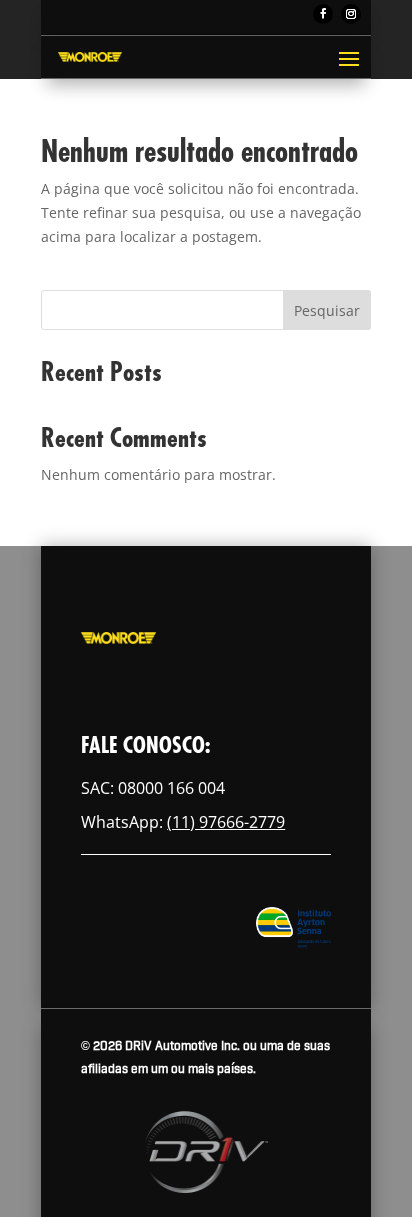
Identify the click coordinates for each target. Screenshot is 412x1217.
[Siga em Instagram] (351, 14)
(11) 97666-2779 (226, 822)
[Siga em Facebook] (323, 14)
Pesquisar (327, 310)
